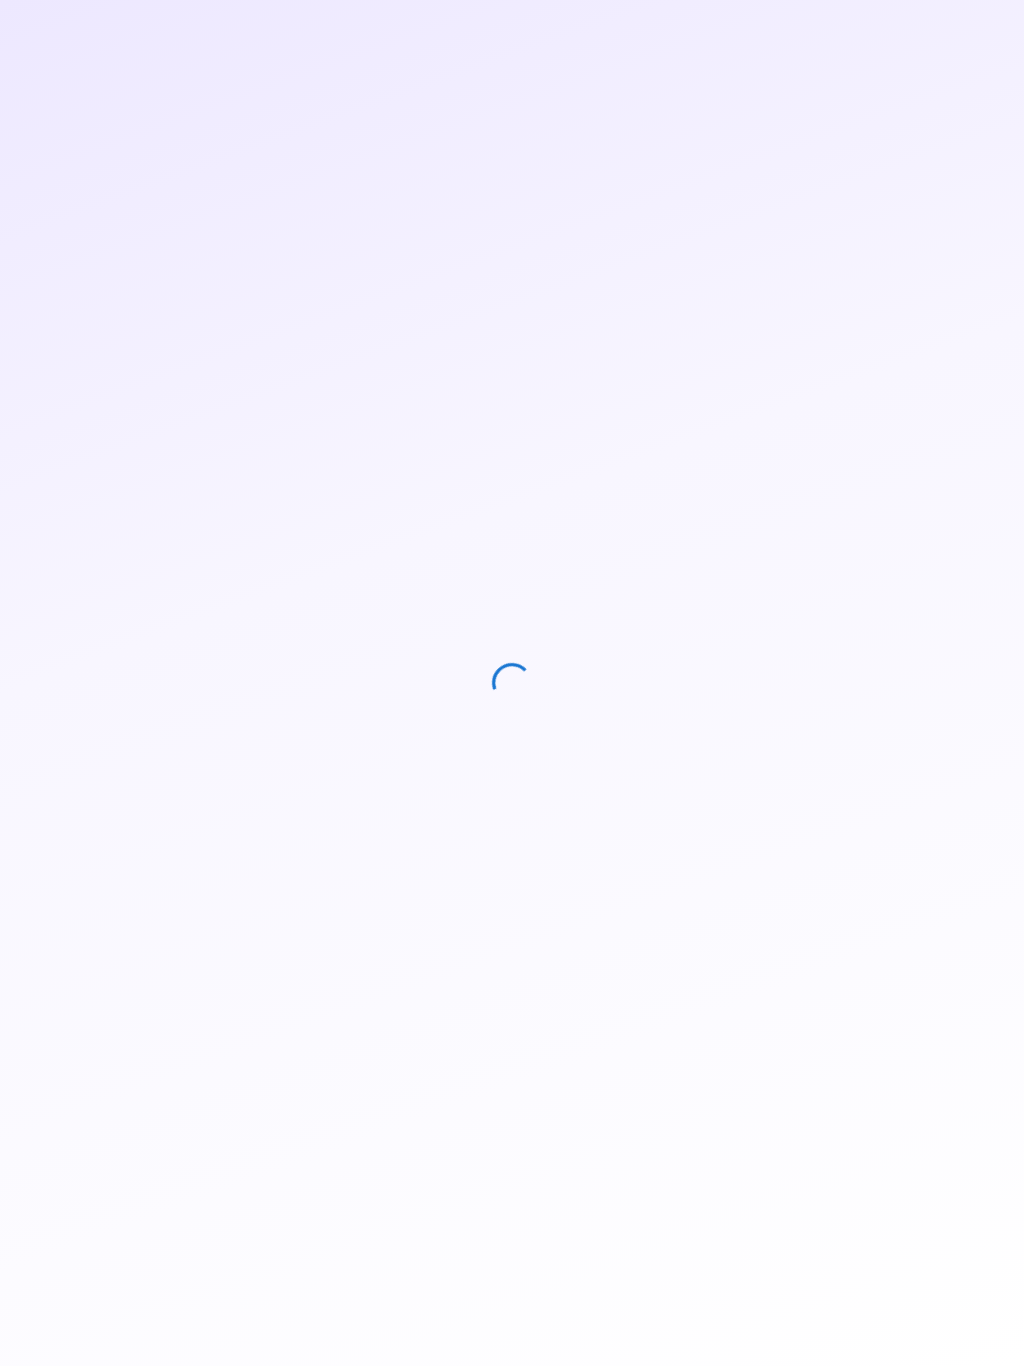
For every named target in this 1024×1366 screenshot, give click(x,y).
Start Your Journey (175, 925)
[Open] (267, 492)
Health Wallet (782, 32)
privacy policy (311, 847)
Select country (122, 463)
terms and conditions (165, 870)
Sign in (967, 32)
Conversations (545, 32)
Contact (892, 32)
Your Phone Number (134, 535)
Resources (665, 32)
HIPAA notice (309, 870)
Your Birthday (116, 595)
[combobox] (174, 492)
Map (445, 32)
